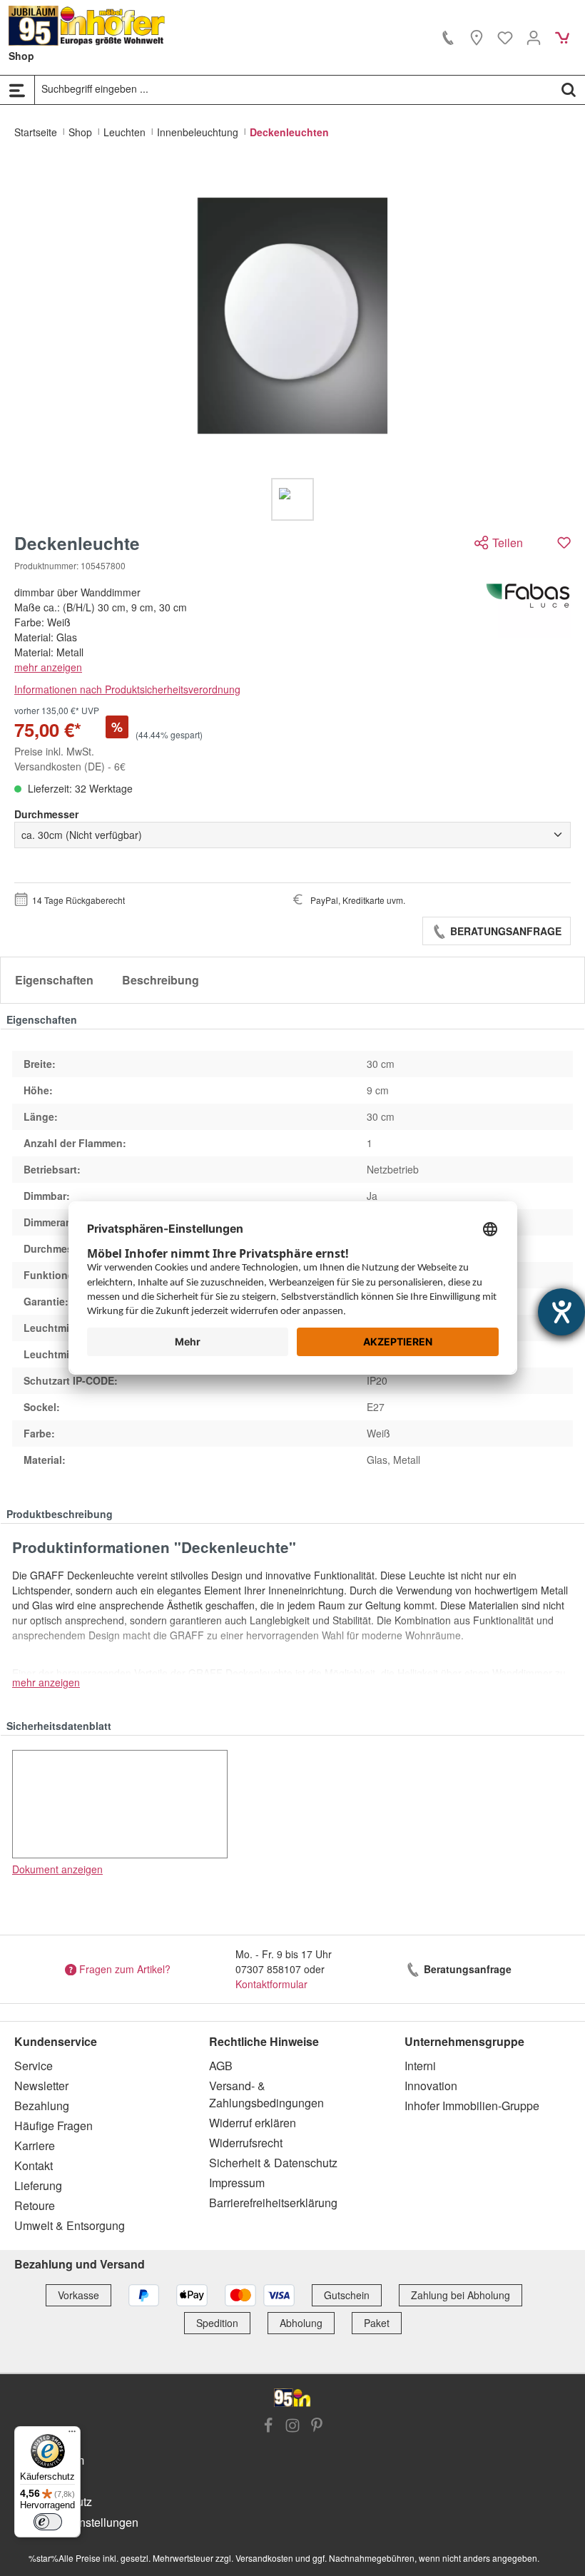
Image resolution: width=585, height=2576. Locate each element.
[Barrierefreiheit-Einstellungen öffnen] (561, 1312)
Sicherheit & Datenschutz (273, 2163)
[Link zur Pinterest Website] (317, 2427)
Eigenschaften (54, 980)
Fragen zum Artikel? (125, 1969)
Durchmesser (46, 814)
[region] (292, 342)
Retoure (35, 2205)
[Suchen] (569, 89)
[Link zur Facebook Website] (268, 2427)
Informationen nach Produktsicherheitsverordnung (127, 689)
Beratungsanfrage (504, 931)
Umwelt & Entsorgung (70, 2225)
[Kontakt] (448, 37)
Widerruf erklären (253, 2123)
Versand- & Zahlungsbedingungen (266, 2094)
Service (34, 2066)
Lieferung (38, 2185)
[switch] (48, 2522)
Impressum (237, 2183)
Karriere (35, 2145)
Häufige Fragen (54, 2126)
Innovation (431, 2086)
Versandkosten (264, 2558)
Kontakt (34, 2165)
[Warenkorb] (562, 37)
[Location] (477, 37)
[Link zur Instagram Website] (292, 2427)
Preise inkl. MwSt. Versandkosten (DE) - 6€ (70, 759)
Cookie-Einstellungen (83, 2522)
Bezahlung (42, 2106)
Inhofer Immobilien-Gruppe (472, 2106)
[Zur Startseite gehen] (87, 26)
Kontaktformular (271, 1984)
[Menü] (17, 90)
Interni (420, 2066)
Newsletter (41, 2086)
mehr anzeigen (48, 667)
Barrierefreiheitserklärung (273, 2203)
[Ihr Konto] (534, 37)
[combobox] (294, 89)
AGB (221, 2066)
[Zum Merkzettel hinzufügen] (564, 543)
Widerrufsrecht (246, 2143)
